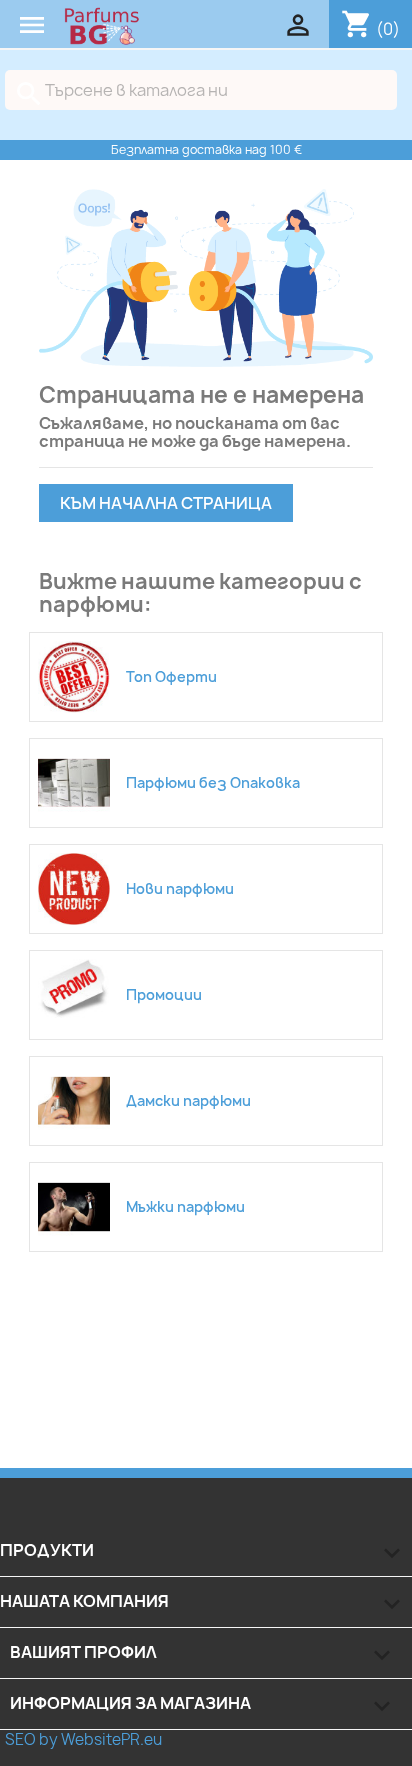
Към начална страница (166, 503)
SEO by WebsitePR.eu (83, 1739)
